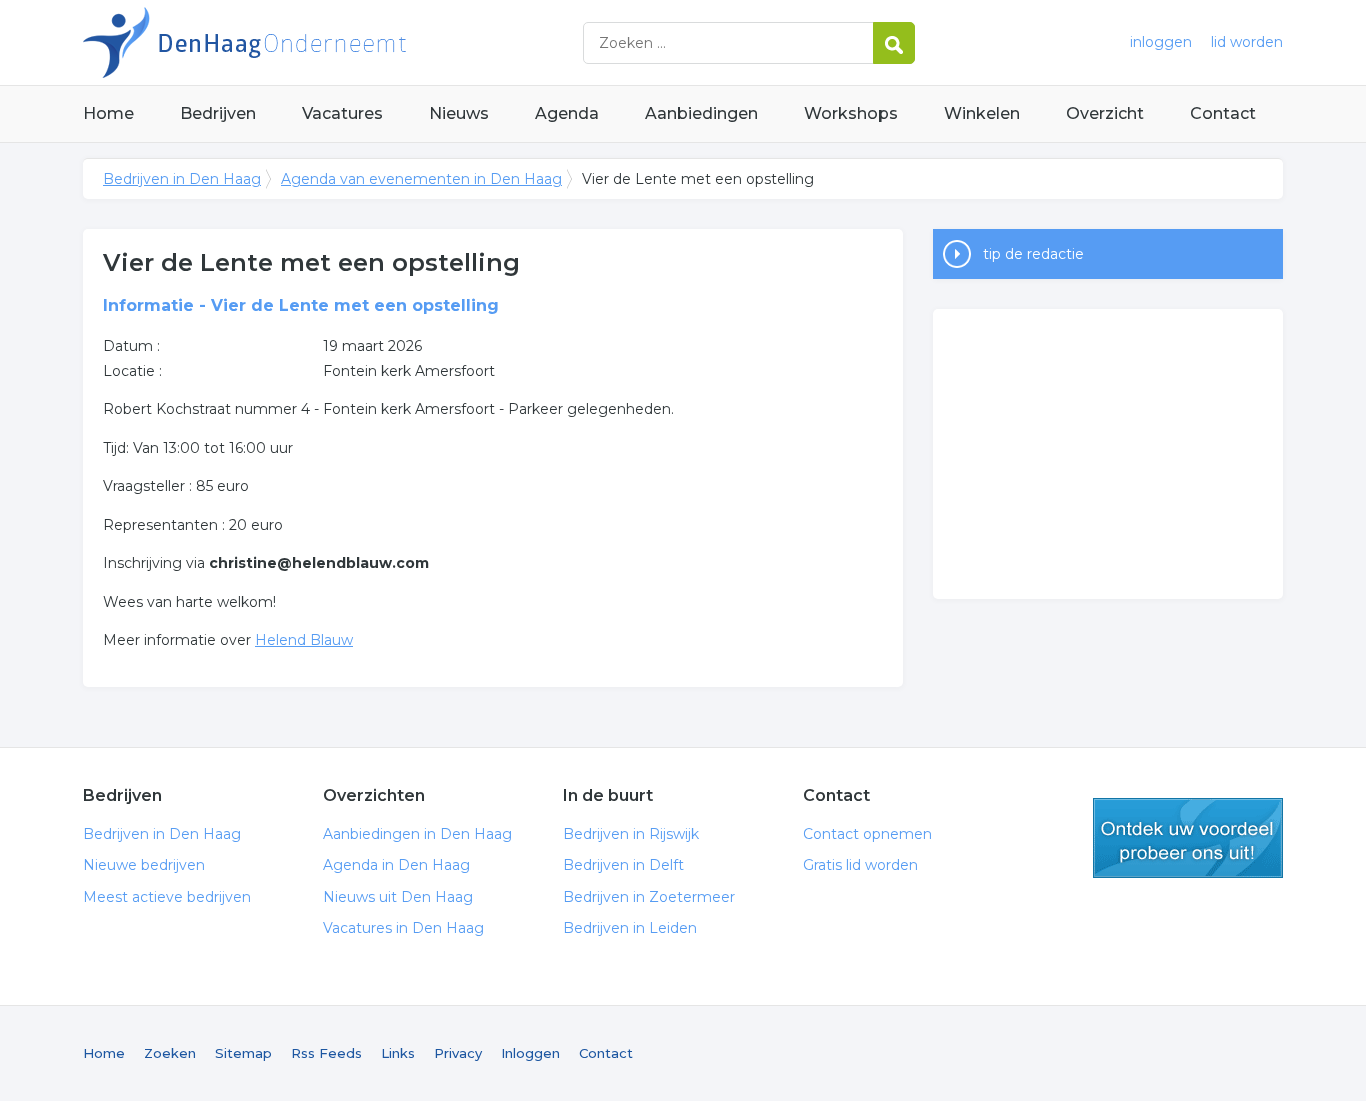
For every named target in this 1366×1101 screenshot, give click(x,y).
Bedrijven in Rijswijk (631, 834)
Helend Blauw (304, 640)
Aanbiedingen (701, 113)
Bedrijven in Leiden (630, 928)
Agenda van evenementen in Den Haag (421, 179)
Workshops (851, 113)
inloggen (1161, 42)
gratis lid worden (1188, 838)
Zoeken (170, 1053)
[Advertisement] (1108, 454)
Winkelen (982, 113)
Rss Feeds (326, 1053)
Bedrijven (218, 113)
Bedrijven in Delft (623, 865)
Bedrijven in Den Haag (333, 42)
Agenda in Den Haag (396, 865)
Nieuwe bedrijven (144, 865)
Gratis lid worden (860, 865)
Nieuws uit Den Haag (398, 897)
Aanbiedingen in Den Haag (417, 834)
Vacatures (342, 113)
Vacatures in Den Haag (403, 928)
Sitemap (243, 1053)
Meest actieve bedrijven (167, 897)
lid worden (1247, 42)
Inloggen (530, 1053)
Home (108, 113)
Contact (1223, 113)
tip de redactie (1033, 254)
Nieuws (459, 113)
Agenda (567, 113)
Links (398, 1053)
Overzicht (1105, 113)
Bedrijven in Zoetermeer (649, 897)
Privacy (458, 1053)
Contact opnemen (867, 834)
